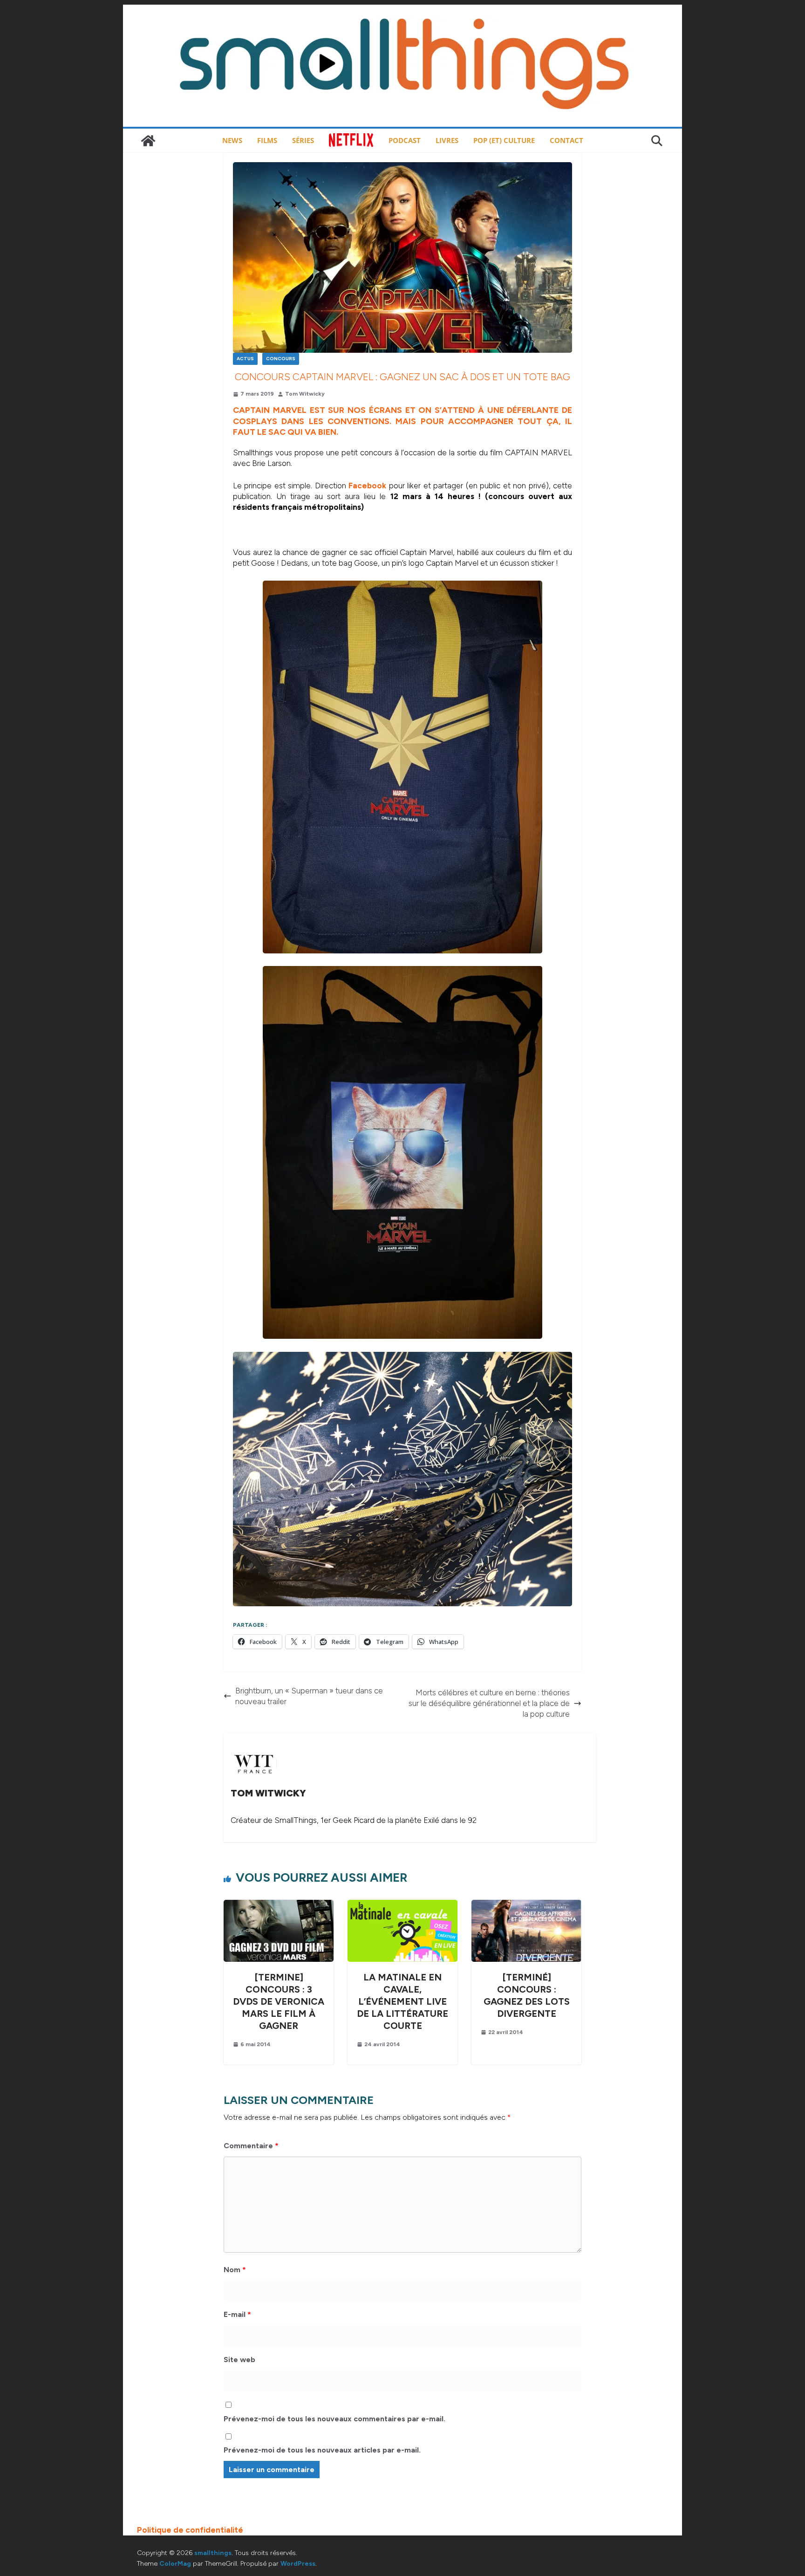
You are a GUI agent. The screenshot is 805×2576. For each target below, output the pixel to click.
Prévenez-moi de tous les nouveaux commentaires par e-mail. (334, 2419)
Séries (303, 140)
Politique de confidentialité (190, 2530)
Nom (235, 2270)
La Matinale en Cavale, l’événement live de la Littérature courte (402, 2001)
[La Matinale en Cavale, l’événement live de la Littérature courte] (402, 1905)
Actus (245, 359)
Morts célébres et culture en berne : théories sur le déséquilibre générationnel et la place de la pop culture (489, 1703)
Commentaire (251, 2146)
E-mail (237, 2314)
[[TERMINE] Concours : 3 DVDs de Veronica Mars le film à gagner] (279, 1905)
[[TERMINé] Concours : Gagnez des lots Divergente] (526, 1905)
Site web (239, 2360)
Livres (447, 140)
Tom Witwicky (305, 394)
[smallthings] (148, 141)
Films (267, 140)
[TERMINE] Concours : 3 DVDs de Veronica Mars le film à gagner (279, 2001)
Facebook (367, 486)
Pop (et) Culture (504, 140)
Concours (281, 359)
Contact (566, 140)
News (232, 140)
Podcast (405, 140)
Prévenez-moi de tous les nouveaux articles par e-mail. (322, 2450)
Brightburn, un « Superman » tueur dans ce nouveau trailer (309, 1696)
